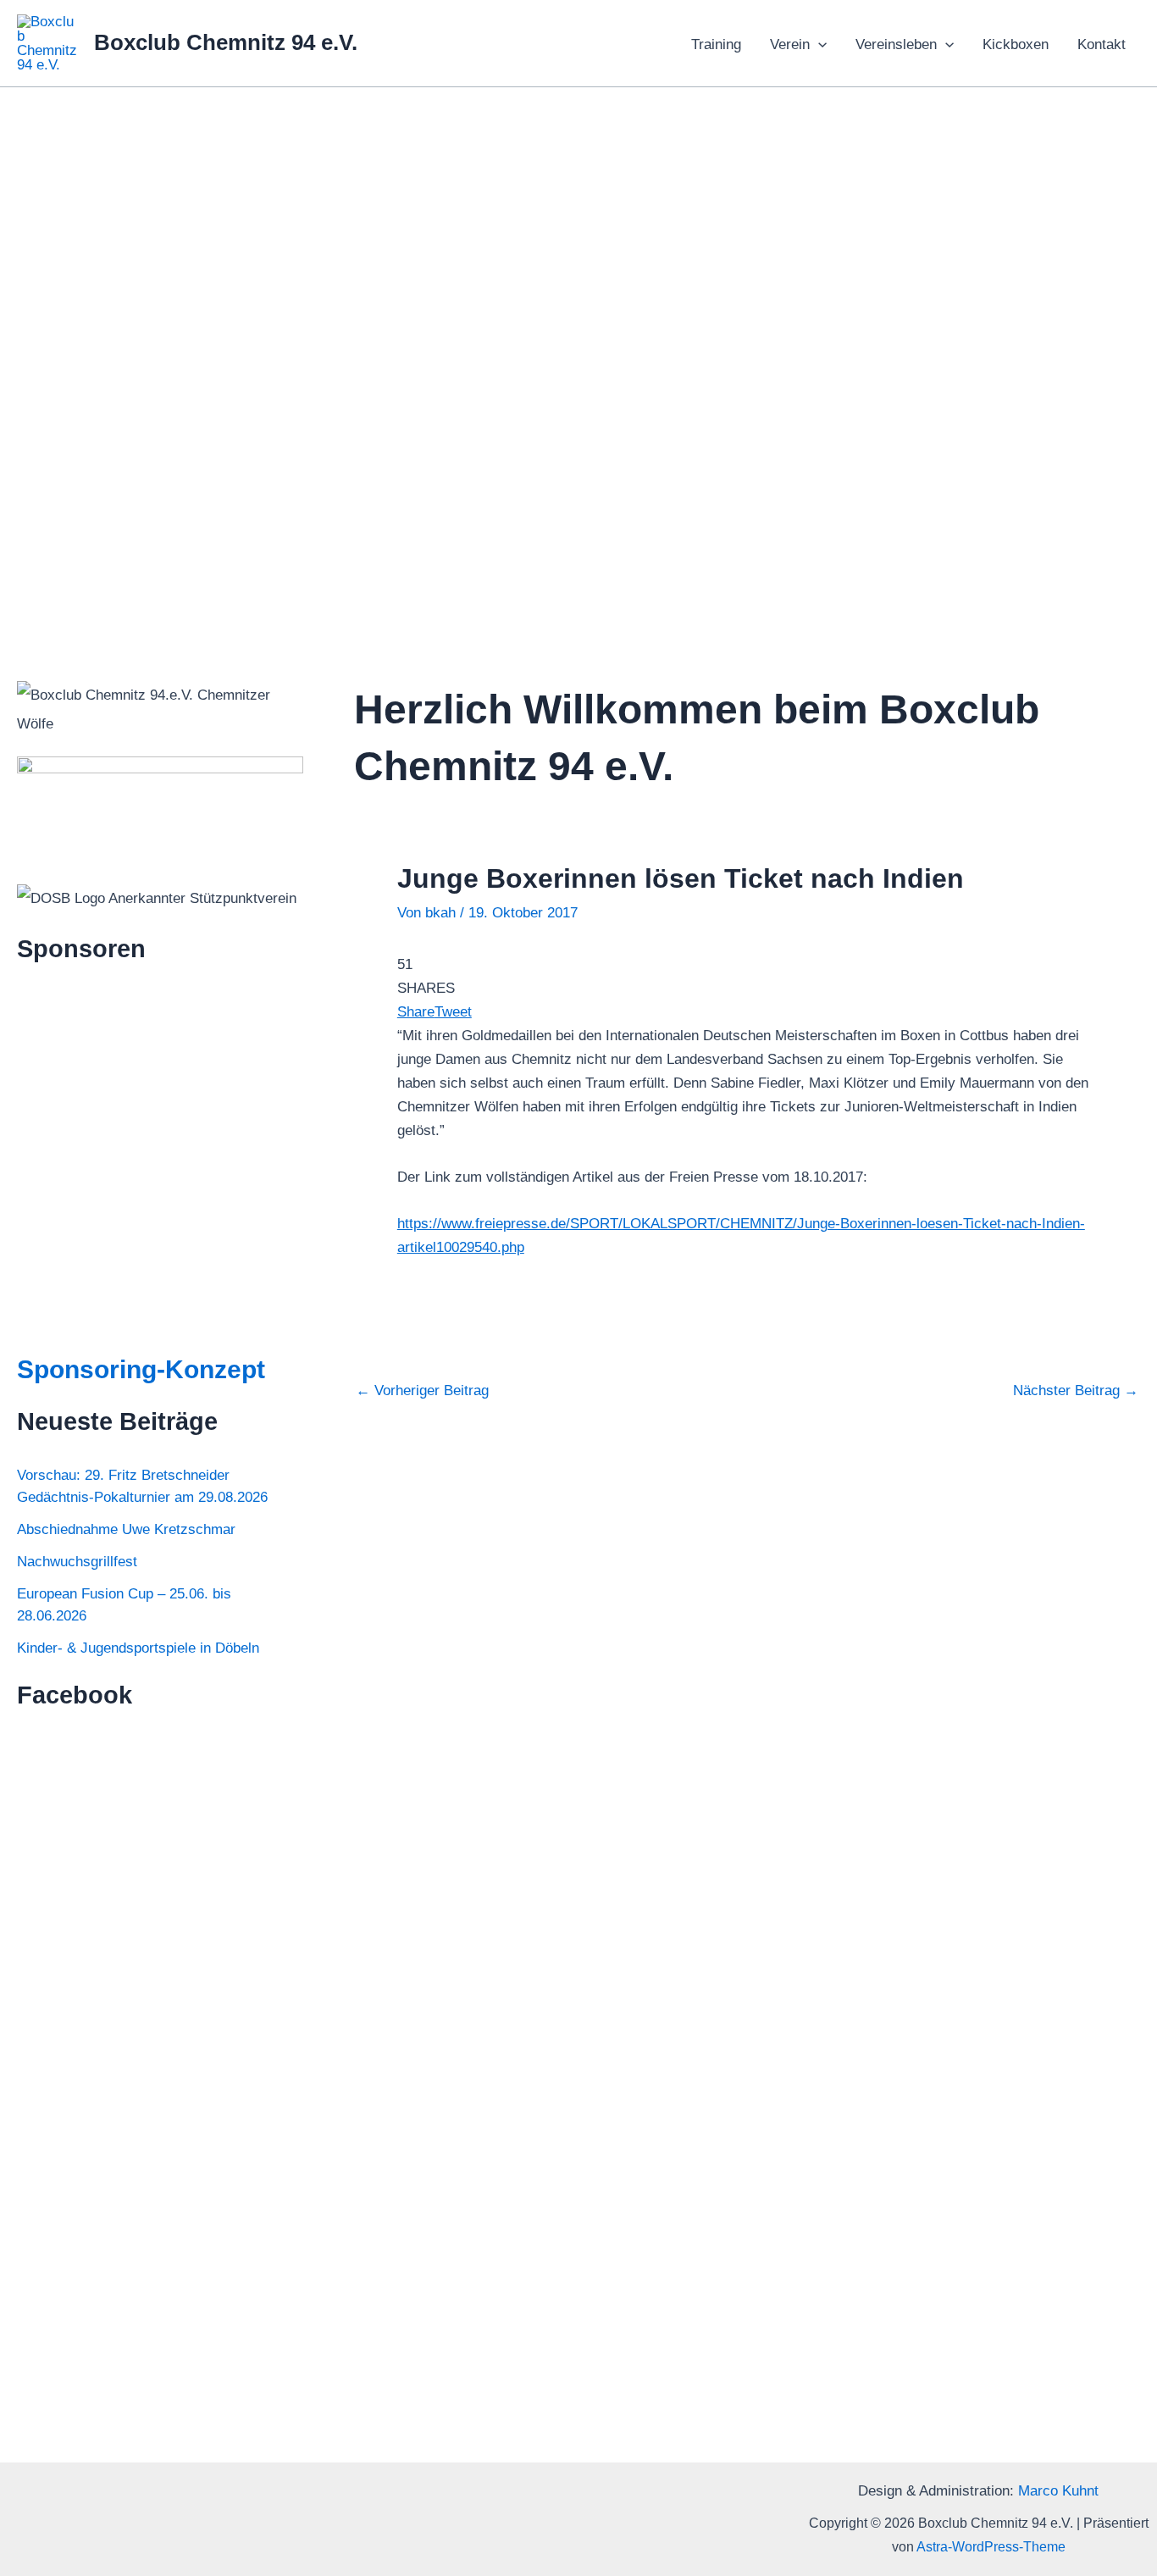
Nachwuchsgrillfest (77, 1562)
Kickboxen (1016, 44)
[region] (578, 355)
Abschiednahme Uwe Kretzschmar (126, 1529)
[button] (818, 45)
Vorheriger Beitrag (422, 1390)
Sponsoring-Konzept (141, 1369)
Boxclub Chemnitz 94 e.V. (226, 42)
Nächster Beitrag (1076, 1390)
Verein (790, 44)
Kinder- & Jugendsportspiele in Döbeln (138, 1648)
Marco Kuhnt (1058, 2491)
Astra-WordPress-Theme (991, 2547)
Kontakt (1102, 44)
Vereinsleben (896, 44)
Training (716, 44)
